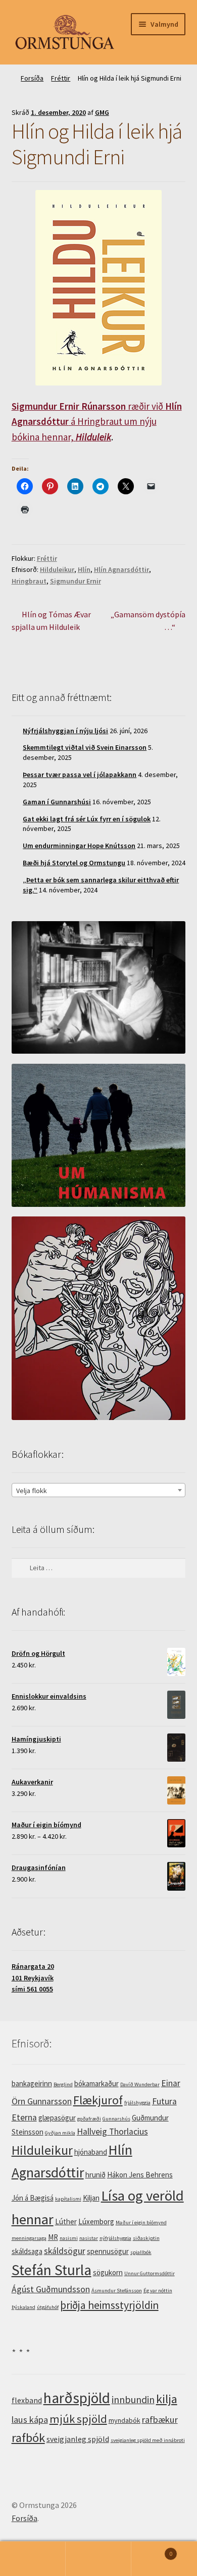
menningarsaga (29, 2238)
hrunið (95, 2175)
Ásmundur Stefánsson (117, 2291)
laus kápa (30, 2420)
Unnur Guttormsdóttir (150, 2273)
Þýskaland (23, 2307)
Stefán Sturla (52, 2270)
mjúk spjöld (78, 2419)
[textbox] (99, 1491)
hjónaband (91, 2152)
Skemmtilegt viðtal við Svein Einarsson (85, 747)
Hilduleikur (57, 569)
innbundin (133, 2399)
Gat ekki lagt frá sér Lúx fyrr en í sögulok (87, 819)
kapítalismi (68, 2199)
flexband (27, 2400)
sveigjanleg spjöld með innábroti (148, 2440)
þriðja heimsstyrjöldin (109, 2305)
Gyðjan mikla (60, 2133)
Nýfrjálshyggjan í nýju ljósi (65, 731)
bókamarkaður (96, 2083)
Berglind (63, 2084)
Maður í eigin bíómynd (141, 2223)
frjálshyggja (137, 2103)
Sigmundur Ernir (76, 581)
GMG (102, 112)
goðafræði (89, 2119)
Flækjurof (98, 2100)
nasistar (89, 2238)
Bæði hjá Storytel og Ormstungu (74, 863)
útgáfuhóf (48, 2307)
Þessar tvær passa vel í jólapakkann (80, 775)
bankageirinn (32, 2083)
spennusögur (108, 2251)
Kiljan (91, 2198)
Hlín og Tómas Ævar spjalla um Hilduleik (52, 621)
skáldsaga (27, 2251)
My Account (33, 2559)
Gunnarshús (116, 2119)
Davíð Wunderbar (140, 2084)
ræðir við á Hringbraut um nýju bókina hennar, (97, 422)
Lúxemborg (96, 2221)
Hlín (84, 569)
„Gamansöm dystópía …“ (148, 621)
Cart (152, 2550)
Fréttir (61, 78)
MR (53, 2237)
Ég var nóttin (158, 2291)
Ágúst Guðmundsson (51, 2289)
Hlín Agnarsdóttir (121, 569)
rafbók (28, 2438)
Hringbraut (29, 581)
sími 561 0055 (32, 1989)
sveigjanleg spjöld (78, 2439)
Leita (98, 2559)
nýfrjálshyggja (115, 2238)
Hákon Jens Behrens (140, 2175)
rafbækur (160, 2420)
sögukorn (108, 2272)
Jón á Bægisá (33, 2198)
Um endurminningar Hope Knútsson (79, 846)
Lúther (66, 2221)
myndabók (125, 2420)
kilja (167, 2399)
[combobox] (99, 1490)
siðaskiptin (146, 2238)
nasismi (69, 2238)
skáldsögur (65, 2251)
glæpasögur (57, 2118)
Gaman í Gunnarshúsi (57, 802)
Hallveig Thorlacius (112, 2132)
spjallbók (141, 2252)
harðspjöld (77, 2398)
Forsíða (32, 78)
